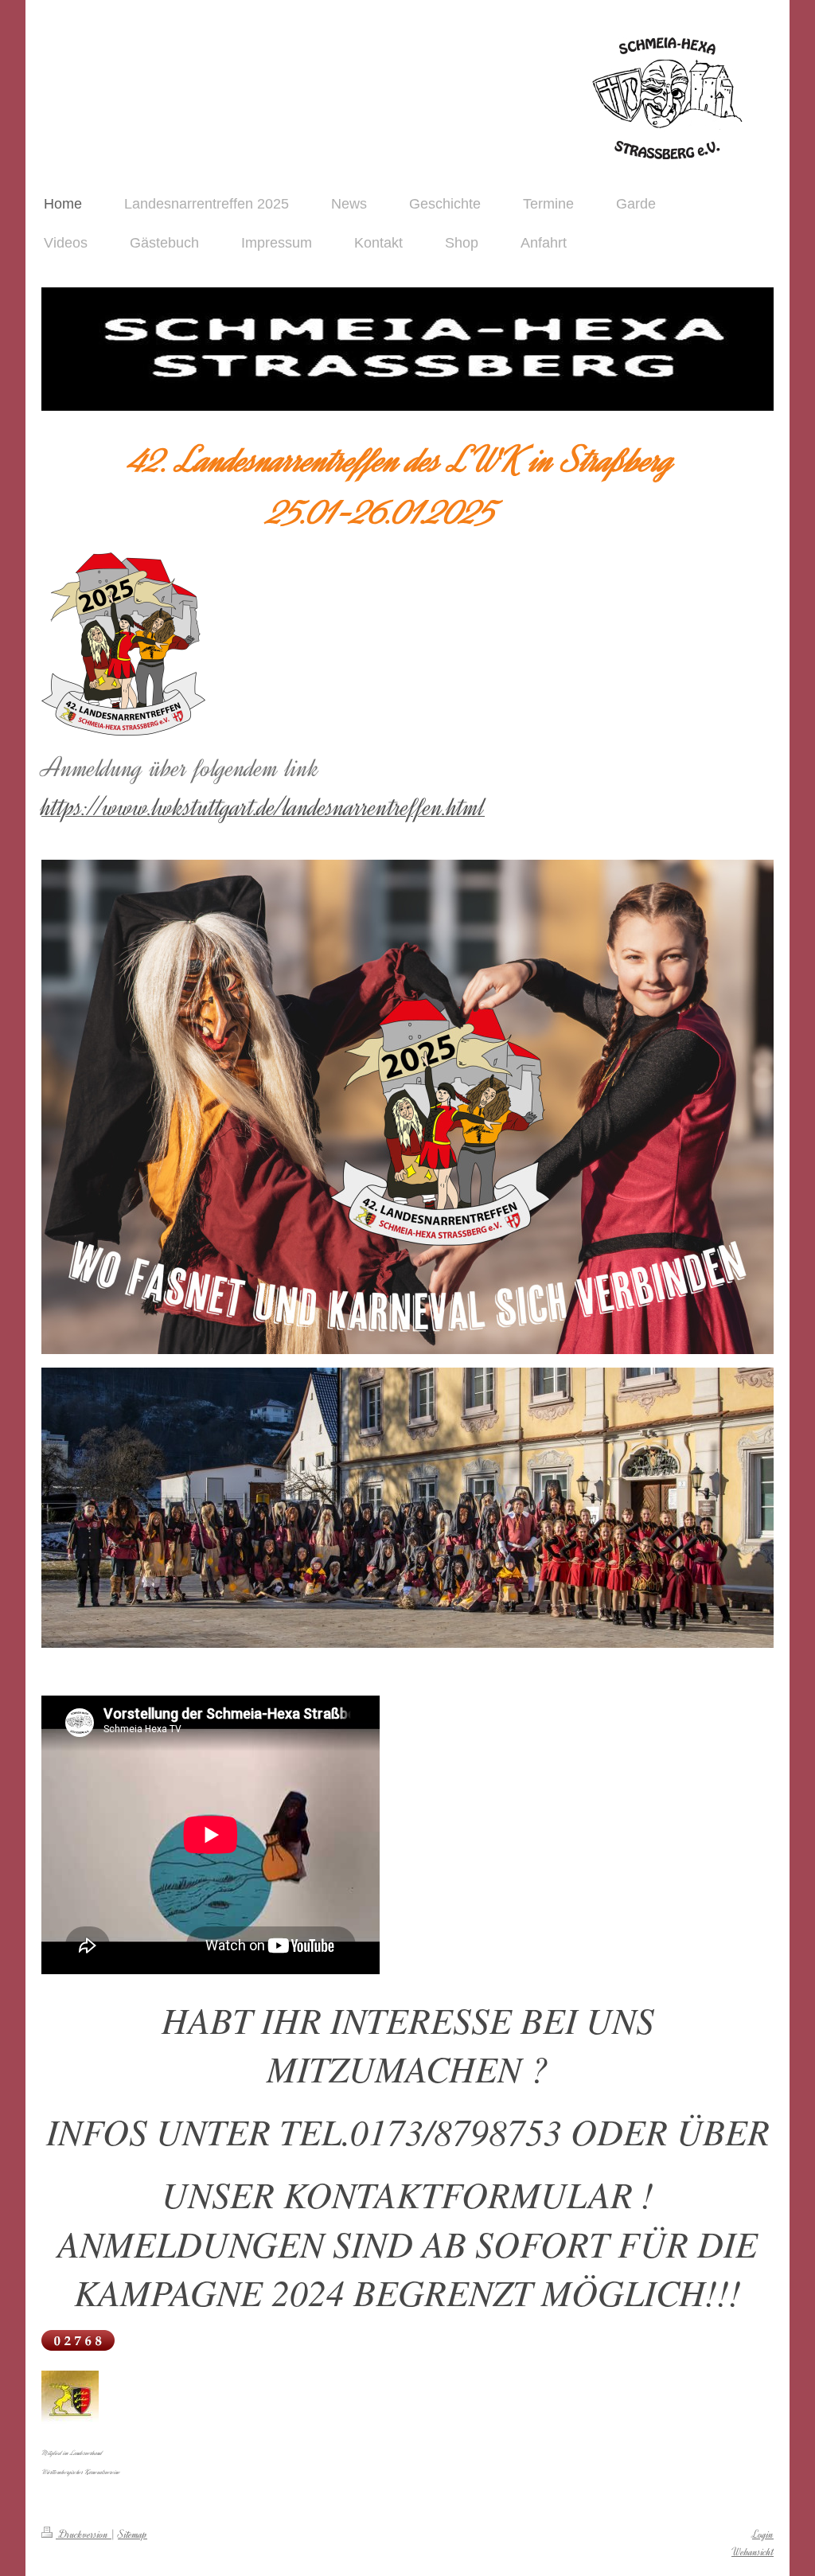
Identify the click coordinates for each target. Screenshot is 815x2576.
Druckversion (84, 2534)
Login (763, 2534)
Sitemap (133, 2534)
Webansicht (753, 2552)
